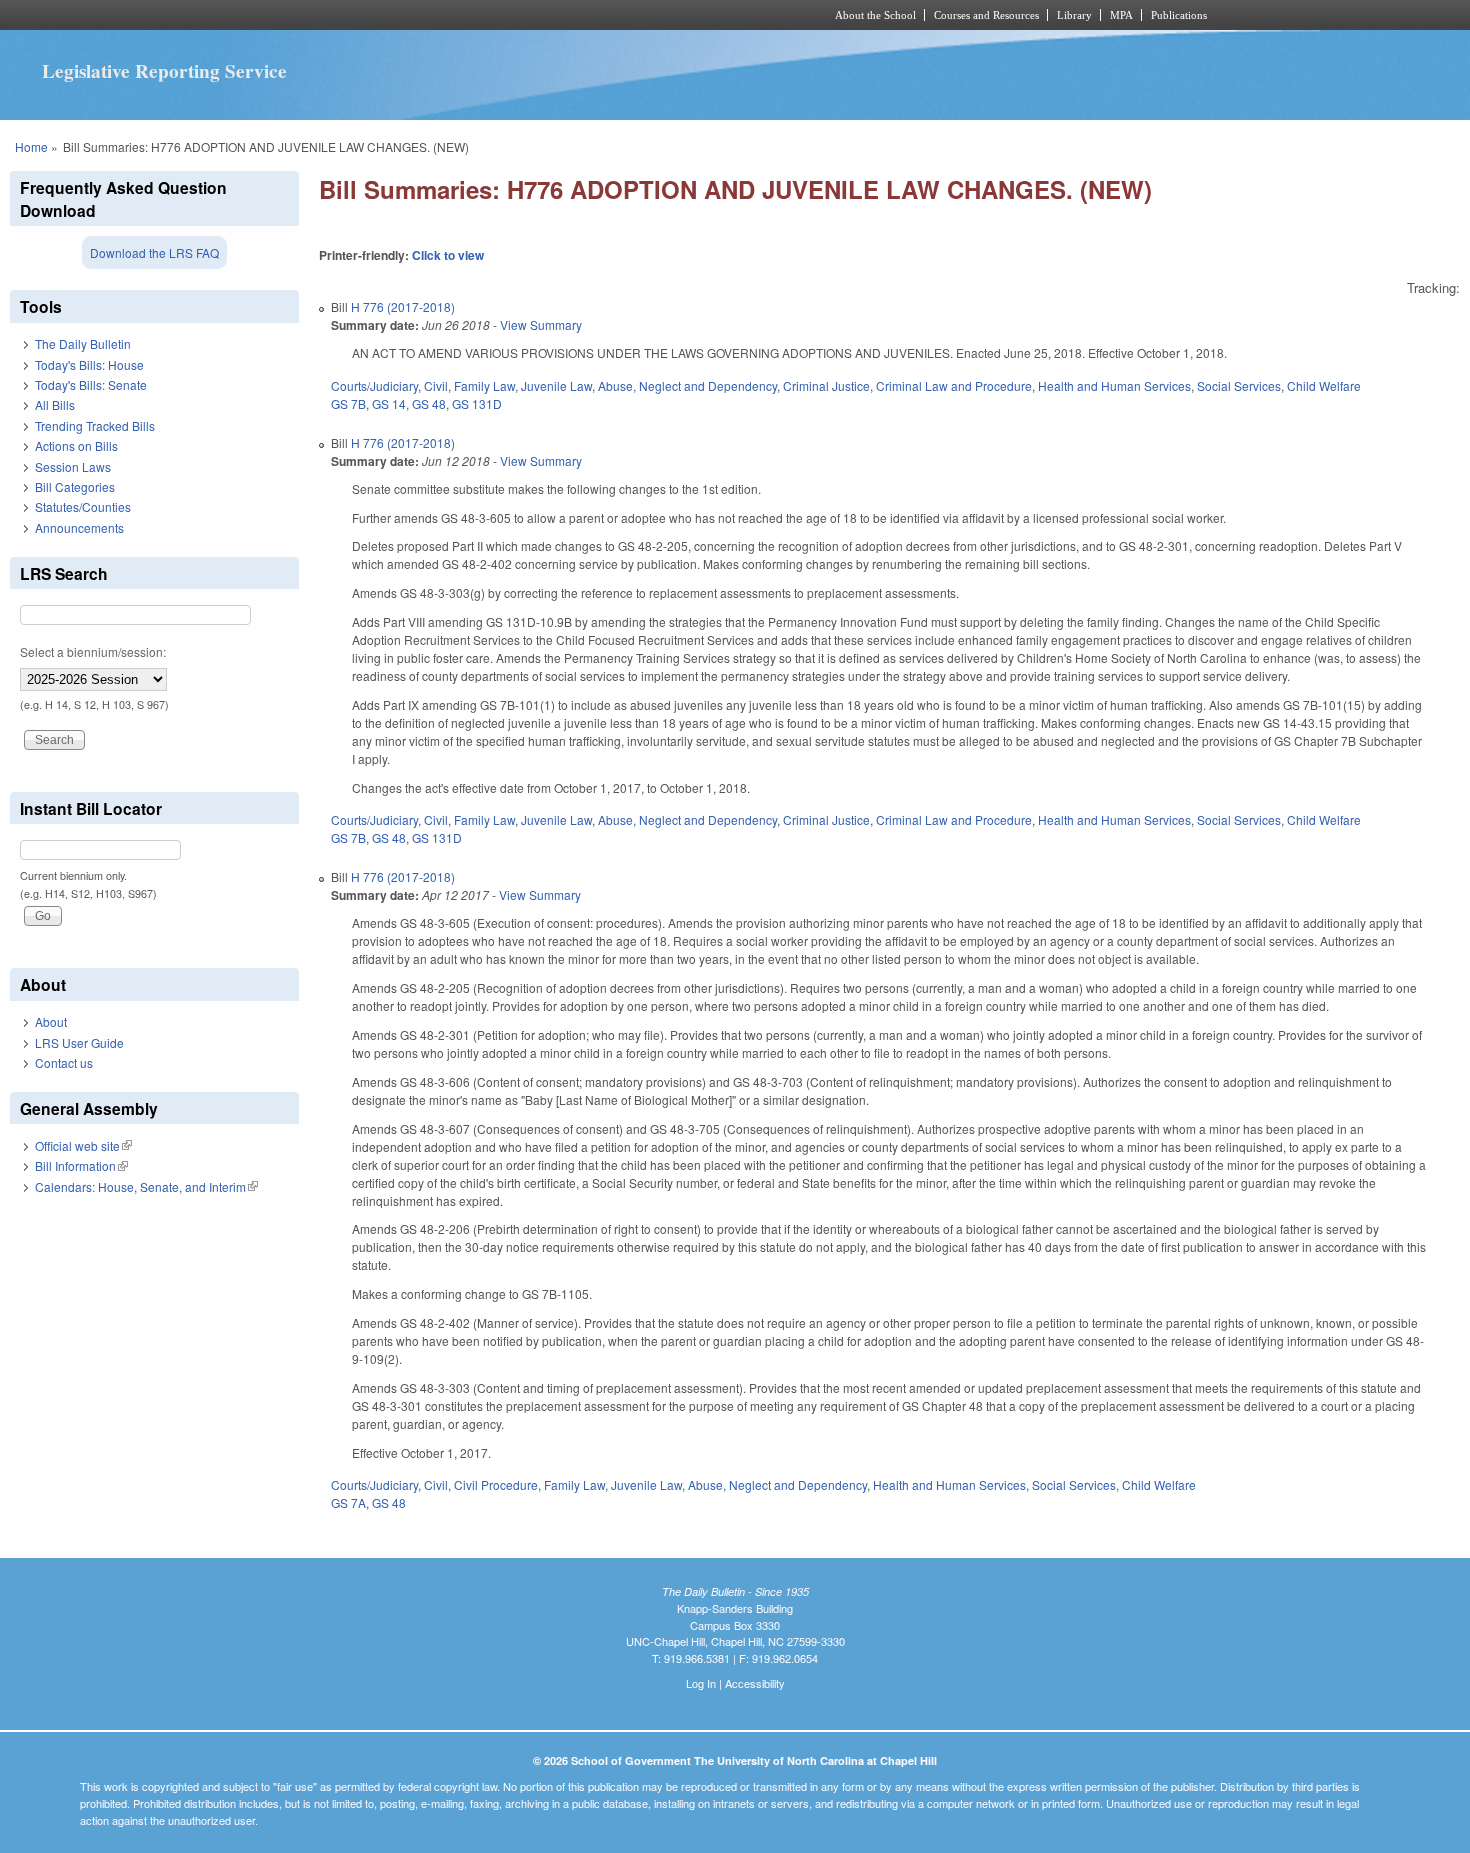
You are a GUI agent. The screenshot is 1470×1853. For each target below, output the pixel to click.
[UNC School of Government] (470, 15)
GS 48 (429, 403)
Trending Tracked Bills (95, 425)
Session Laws (73, 466)
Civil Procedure (496, 1484)
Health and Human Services (1114, 385)
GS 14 (389, 403)
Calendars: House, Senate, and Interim (146, 1186)
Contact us (64, 1062)
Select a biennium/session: (93, 651)
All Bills (55, 404)
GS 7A (348, 1502)
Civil (436, 385)
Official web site (83, 1145)
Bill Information (81, 1165)
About (51, 1021)
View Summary (541, 324)
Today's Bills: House (89, 364)
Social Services (1239, 385)
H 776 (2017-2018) (403, 306)
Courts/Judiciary (374, 385)
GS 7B (348, 403)
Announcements (79, 527)
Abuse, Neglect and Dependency (687, 385)
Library (1074, 15)
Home (31, 146)
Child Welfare (1324, 385)
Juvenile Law (556, 385)
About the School (875, 15)
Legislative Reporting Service (164, 71)
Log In (701, 1683)
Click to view (448, 255)
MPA (1121, 15)
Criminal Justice (826, 385)
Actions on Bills (76, 445)
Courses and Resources (986, 15)
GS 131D (477, 403)
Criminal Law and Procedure (954, 385)
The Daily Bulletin (83, 343)
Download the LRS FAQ (154, 252)
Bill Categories (75, 486)
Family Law (484, 385)
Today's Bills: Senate (91, 384)
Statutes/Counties (83, 506)
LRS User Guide (79, 1042)
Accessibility (755, 1683)
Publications (1179, 15)
